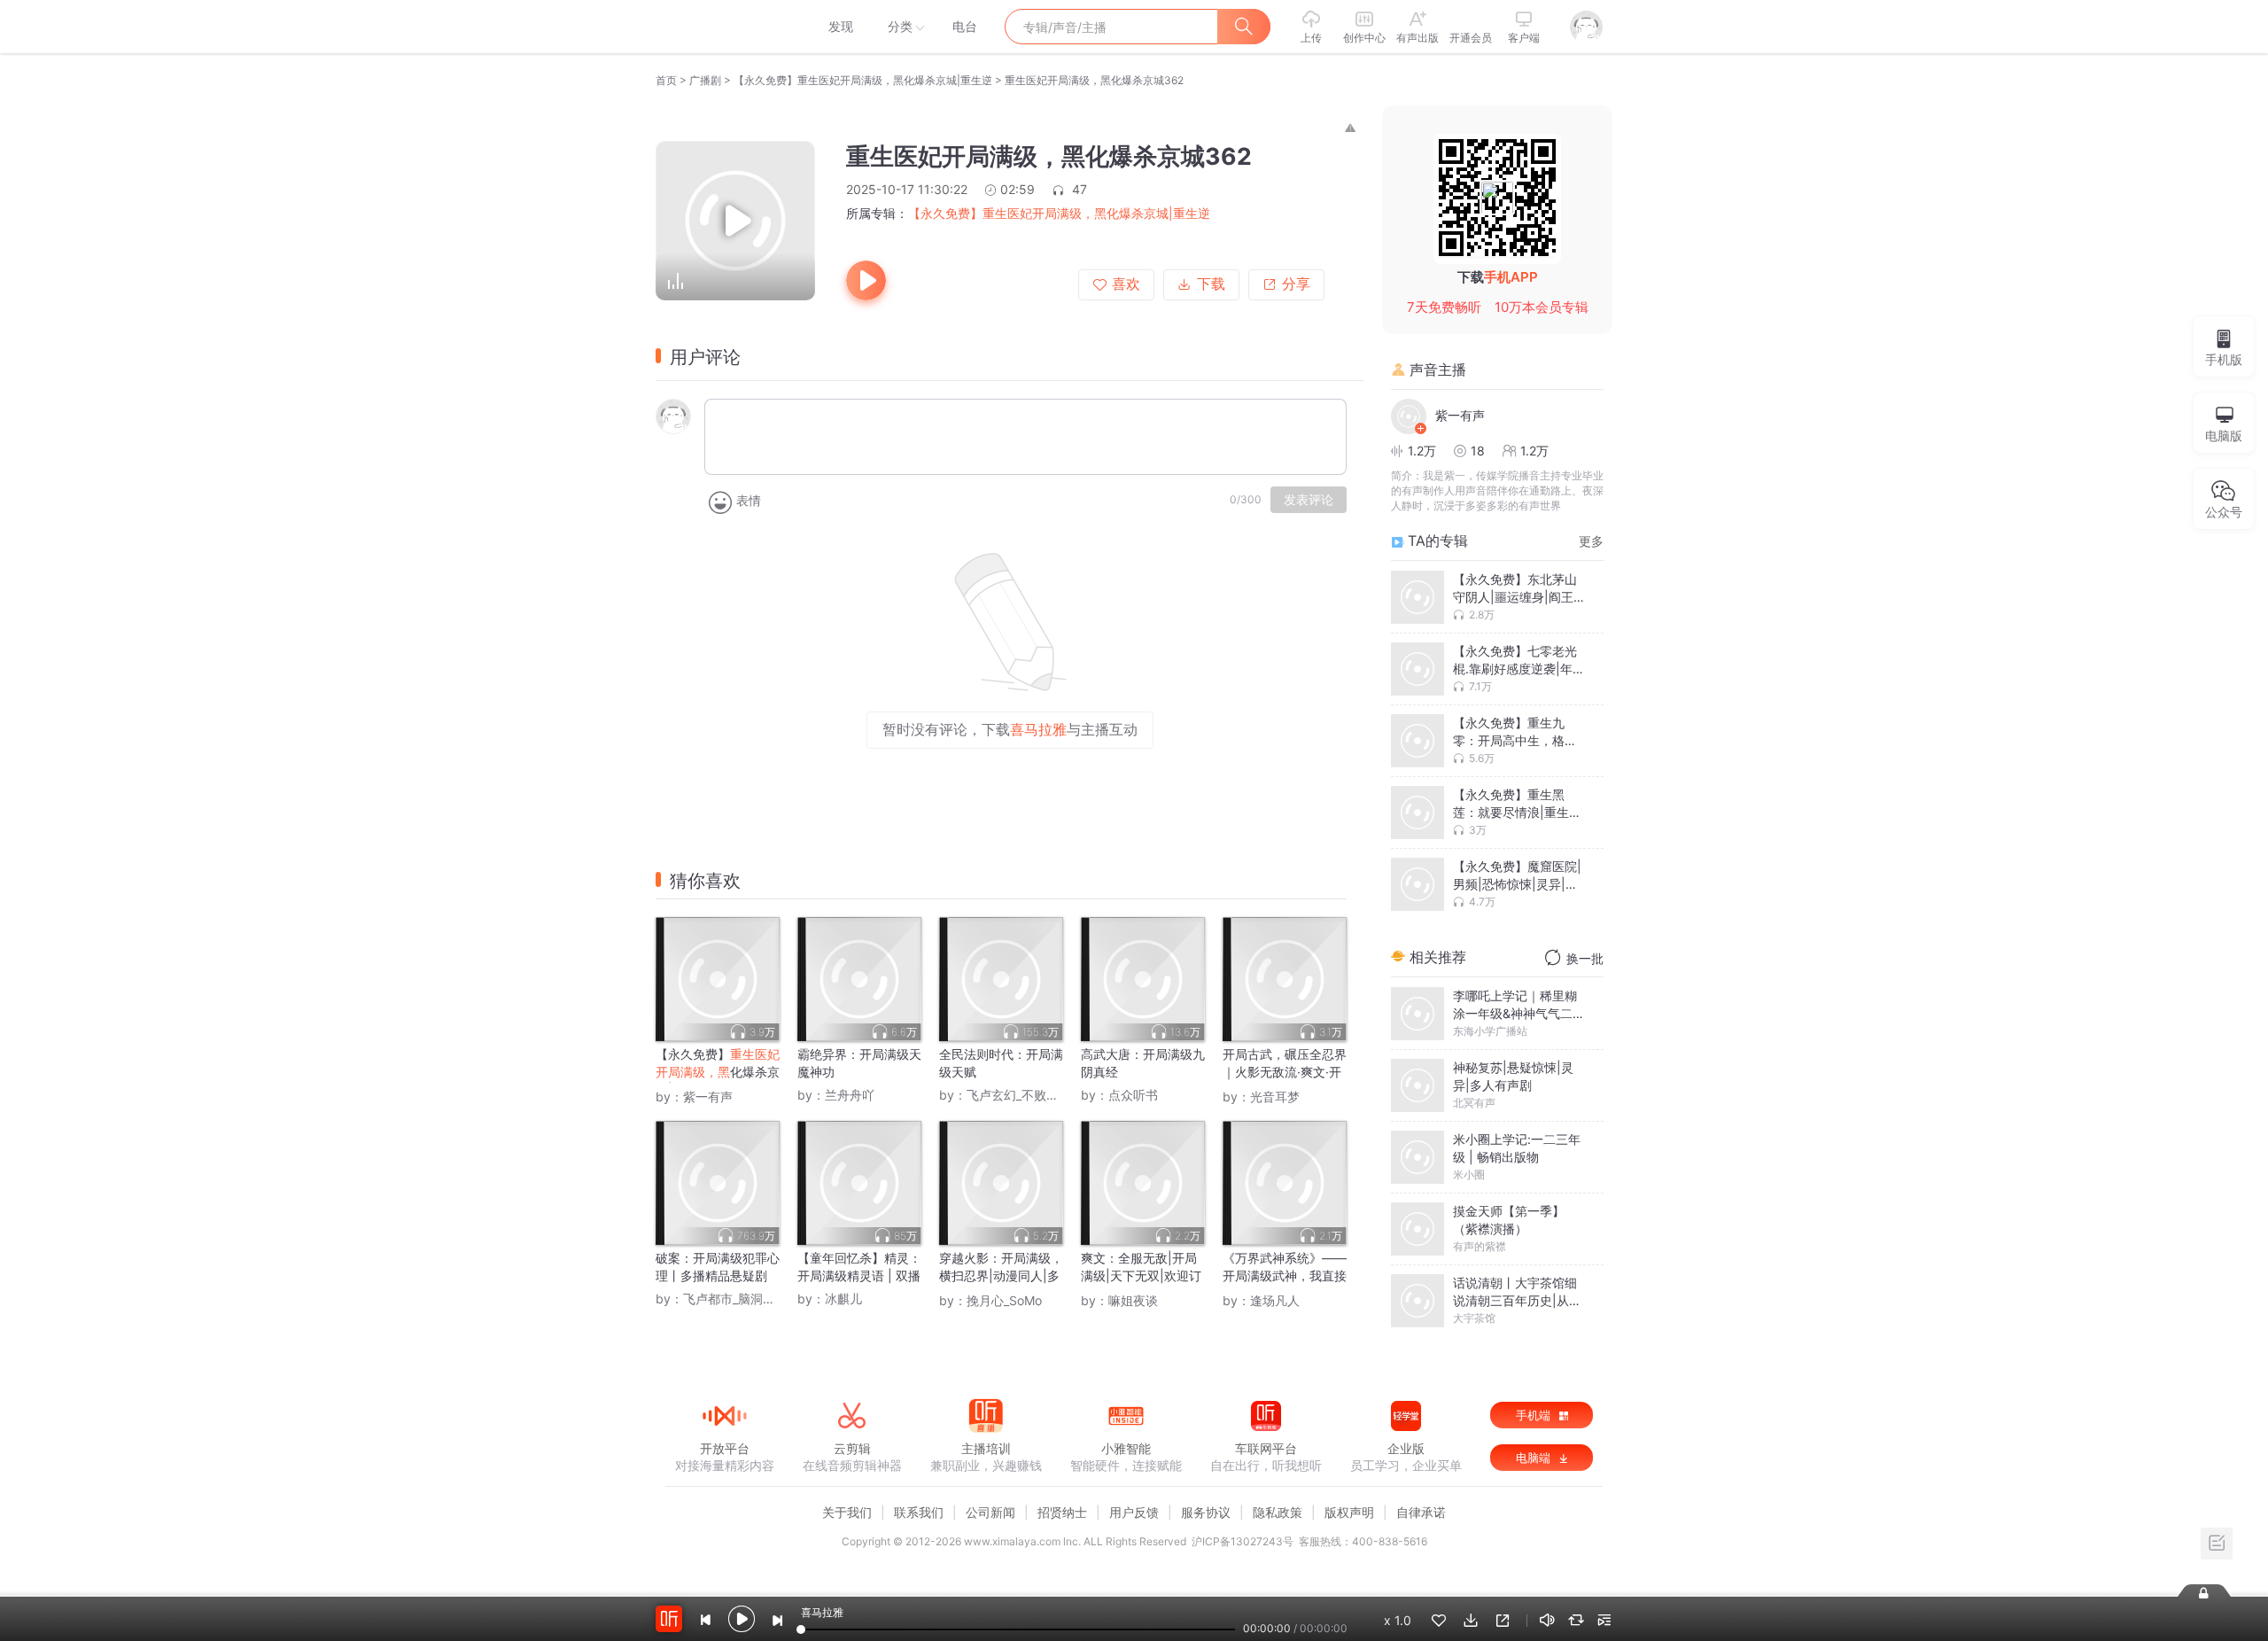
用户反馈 (1134, 1512)
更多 (1591, 541)
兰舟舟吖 (850, 1095)
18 (1478, 451)
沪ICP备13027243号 (1243, 1541)
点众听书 (1133, 1095)
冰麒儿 (843, 1299)
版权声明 (1349, 1512)
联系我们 (919, 1512)
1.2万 (1422, 451)
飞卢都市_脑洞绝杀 (735, 1299)
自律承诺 (1421, 1512)
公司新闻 (990, 1512)
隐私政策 (1278, 1512)
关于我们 (847, 1512)
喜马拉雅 (724, 27)
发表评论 (1309, 500)
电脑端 (1535, 1458)
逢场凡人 (1275, 1300)
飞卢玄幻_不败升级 (1019, 1095)
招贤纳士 (1062, 1512)
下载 (1211, 284)
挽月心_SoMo (1004, 1300)
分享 (1296, 284)
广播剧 (705, 80)
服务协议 (1206, 1512)
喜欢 (1126, 284)
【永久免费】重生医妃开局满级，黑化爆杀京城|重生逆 (863, 80)
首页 (666, 80)
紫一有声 (708, 1097)
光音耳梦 (1275, 1097)
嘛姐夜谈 (1133, 1300)
